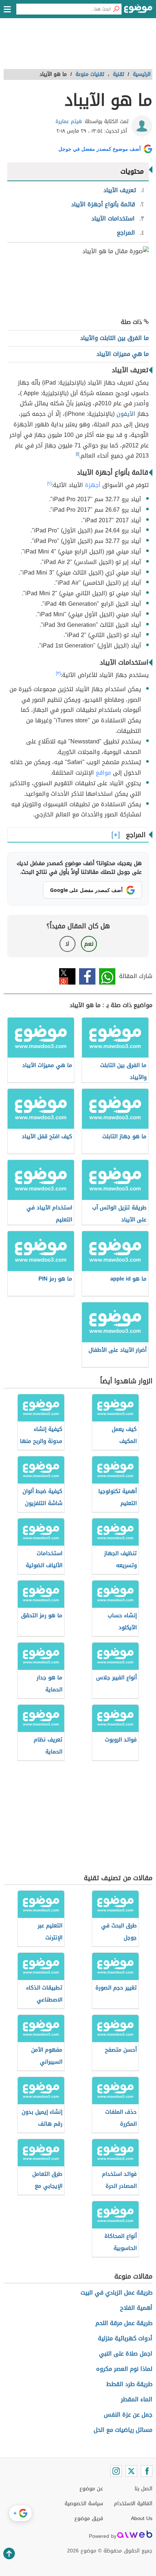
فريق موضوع (89, 2518)
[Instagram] (116, 2471)
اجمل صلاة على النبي (126, 2354)
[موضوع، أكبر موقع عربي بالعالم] (138, 11)
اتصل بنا (143, 2489)
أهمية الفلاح (136, 2308)
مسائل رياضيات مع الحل (123, 2430)
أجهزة (93, 485)
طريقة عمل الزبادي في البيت (116, 2293)
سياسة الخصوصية (84, 2504)
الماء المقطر (137, 2399)
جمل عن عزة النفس (128, 2415)
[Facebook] (147, 2471)
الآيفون (126, 414)
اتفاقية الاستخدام (133, 2504)
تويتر (67, 976)
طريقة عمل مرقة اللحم (124, 2323)
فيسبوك (87, 976)
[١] (77, 454)
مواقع (103, 773)
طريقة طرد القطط (129, 2384)
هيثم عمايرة (69, 121)
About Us (142, 2518)
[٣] (58, 673)
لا (67, 944)
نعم (89, 944)
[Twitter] (131, 2471)
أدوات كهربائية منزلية (125, 2338)
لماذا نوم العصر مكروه (124, 2369)
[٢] (49, 483)
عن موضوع (91, 2489)
